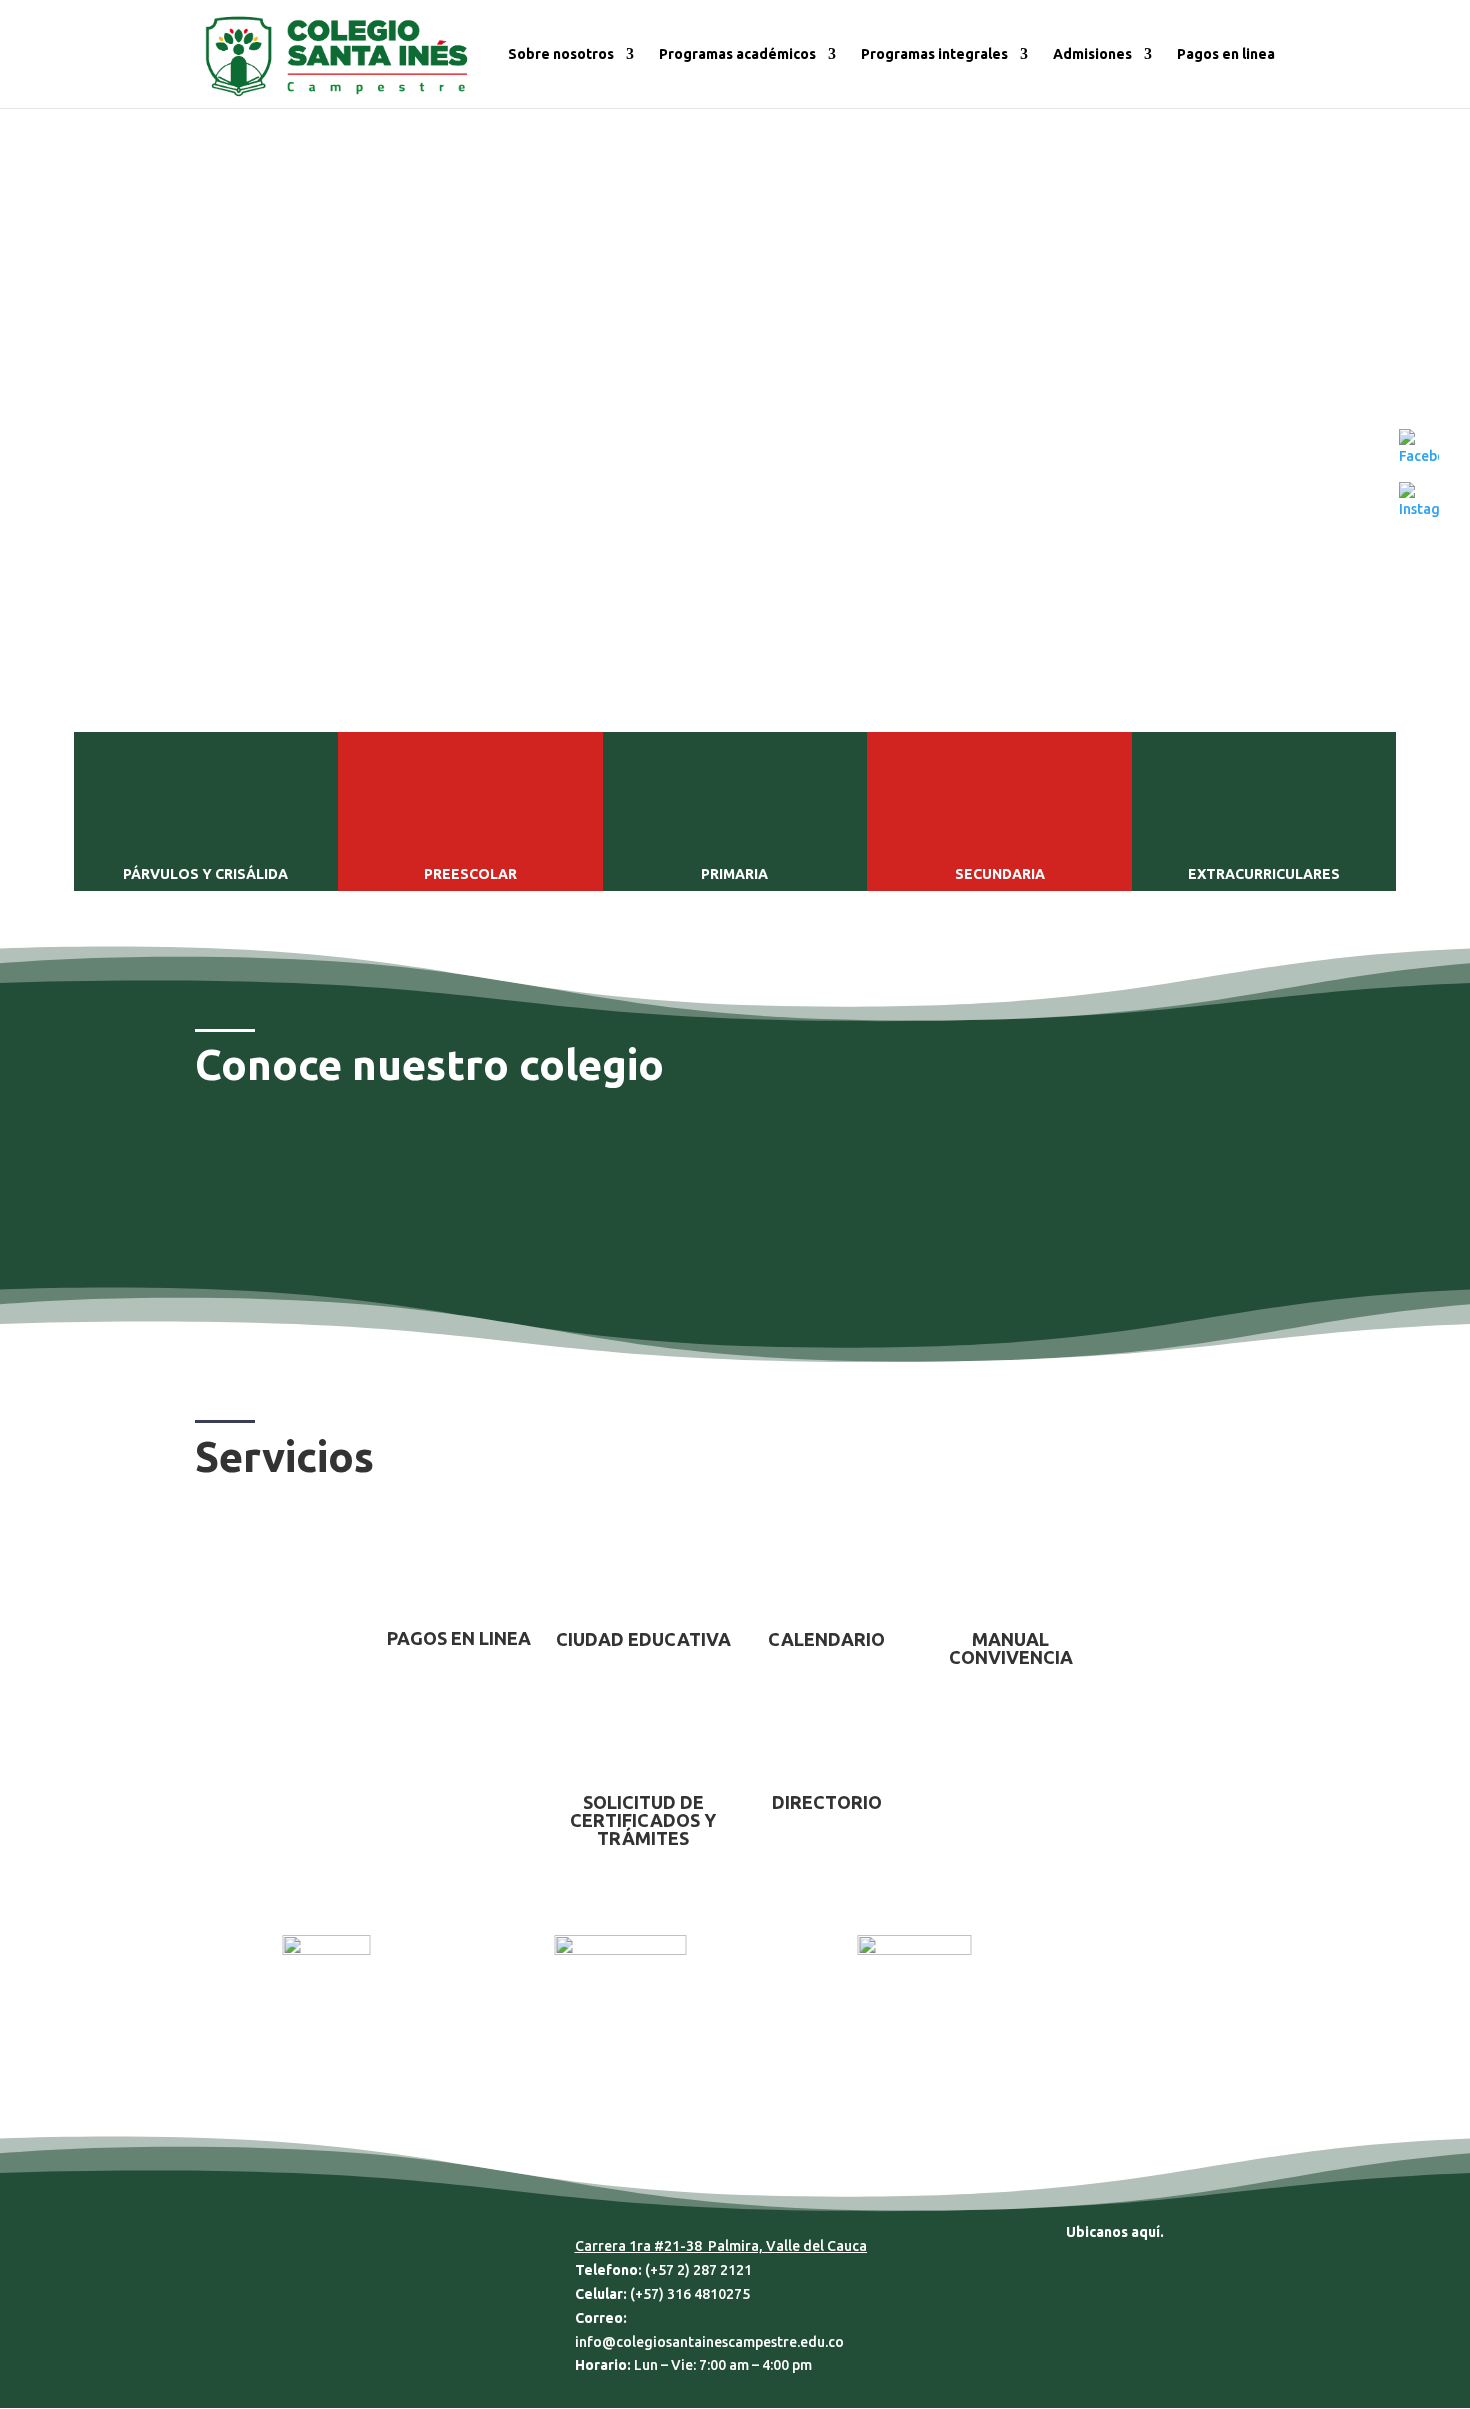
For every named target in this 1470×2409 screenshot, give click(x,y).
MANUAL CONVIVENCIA (1011, 1648)
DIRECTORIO (827, 1802)
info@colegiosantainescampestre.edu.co (709, 2342)
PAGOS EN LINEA (459, 1638)
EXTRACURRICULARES (1264, 874)
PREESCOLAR (470, 874)
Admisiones (1092, 54)
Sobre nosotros (561, 54)
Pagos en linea (1226, 54)
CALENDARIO (826, 1639)
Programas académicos (737, 54)
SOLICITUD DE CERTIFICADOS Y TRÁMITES (643, 1820)
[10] (735, 657)
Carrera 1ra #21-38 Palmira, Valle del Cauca (721, 2246)
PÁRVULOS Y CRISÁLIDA (205, 874)
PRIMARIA (734, 874)
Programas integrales (934, 54)
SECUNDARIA (1000, 874)
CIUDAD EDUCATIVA (643, 1639)
